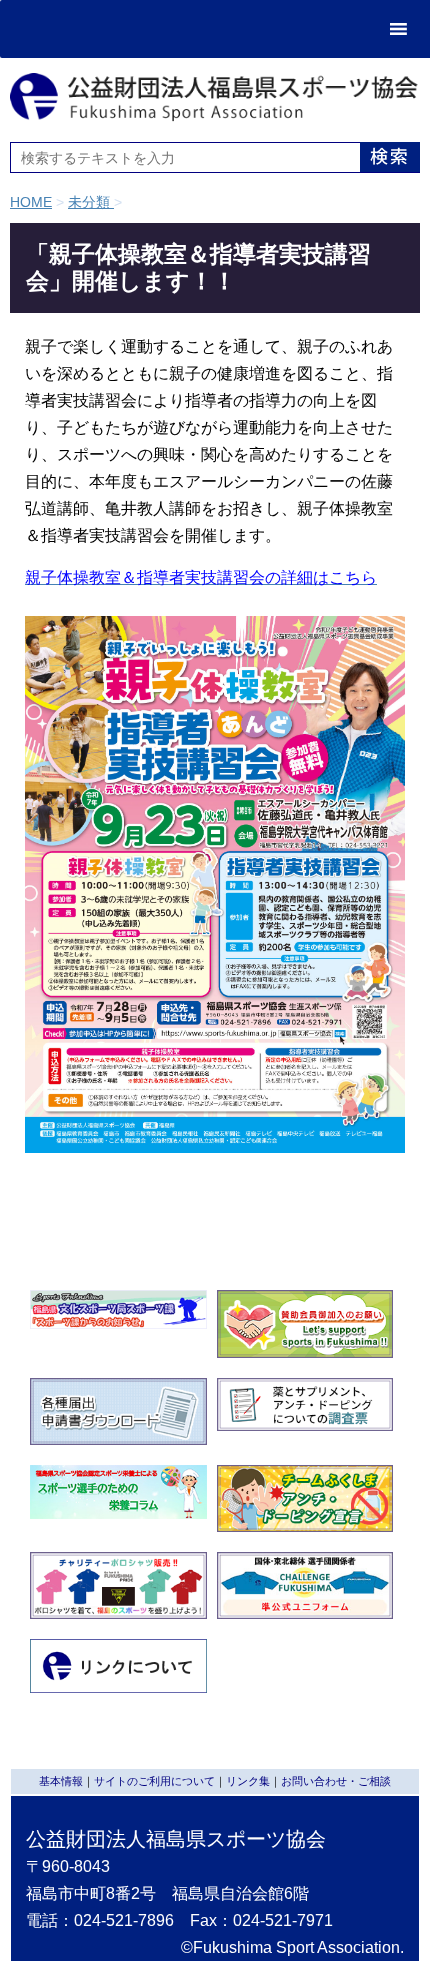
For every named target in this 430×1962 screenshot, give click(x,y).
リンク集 (248, 1781)
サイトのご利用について (154, 1781)
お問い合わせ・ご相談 (336, 1781)
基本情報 (61, 1781)
